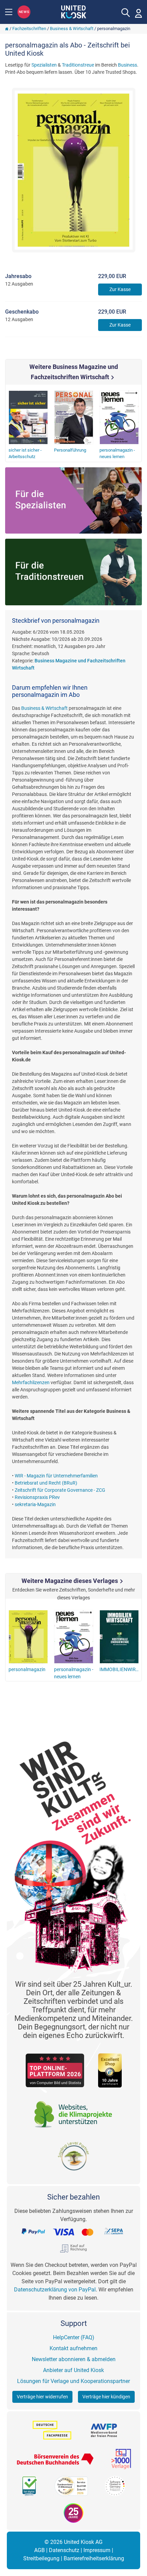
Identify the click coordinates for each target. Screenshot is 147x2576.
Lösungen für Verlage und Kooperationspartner (73, 2381)
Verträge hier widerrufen (42, 2397)
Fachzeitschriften (29, 29)
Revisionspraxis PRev (37, 1497)
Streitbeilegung (41, 2558)
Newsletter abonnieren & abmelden (74, 2359)
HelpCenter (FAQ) (74, 2337)
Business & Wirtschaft (72, 29)
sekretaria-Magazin (35, 1504)
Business (128, 65)
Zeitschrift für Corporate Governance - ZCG (60, 1490)
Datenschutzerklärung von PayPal (55, 2290)
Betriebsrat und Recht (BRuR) (46, 1483)
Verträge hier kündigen (106, 2397)
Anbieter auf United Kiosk (73, 2370)
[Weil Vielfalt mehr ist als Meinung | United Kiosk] (74, 11)
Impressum (97, 2550)
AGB (39, 2550)
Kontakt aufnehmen (73, 2348)
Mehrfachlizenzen (31, 1382)
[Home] (7, 29)
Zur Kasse (120, 289)
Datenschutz (64, 2550)
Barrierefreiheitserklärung (94, 2558)
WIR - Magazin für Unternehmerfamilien (56, 1476)
